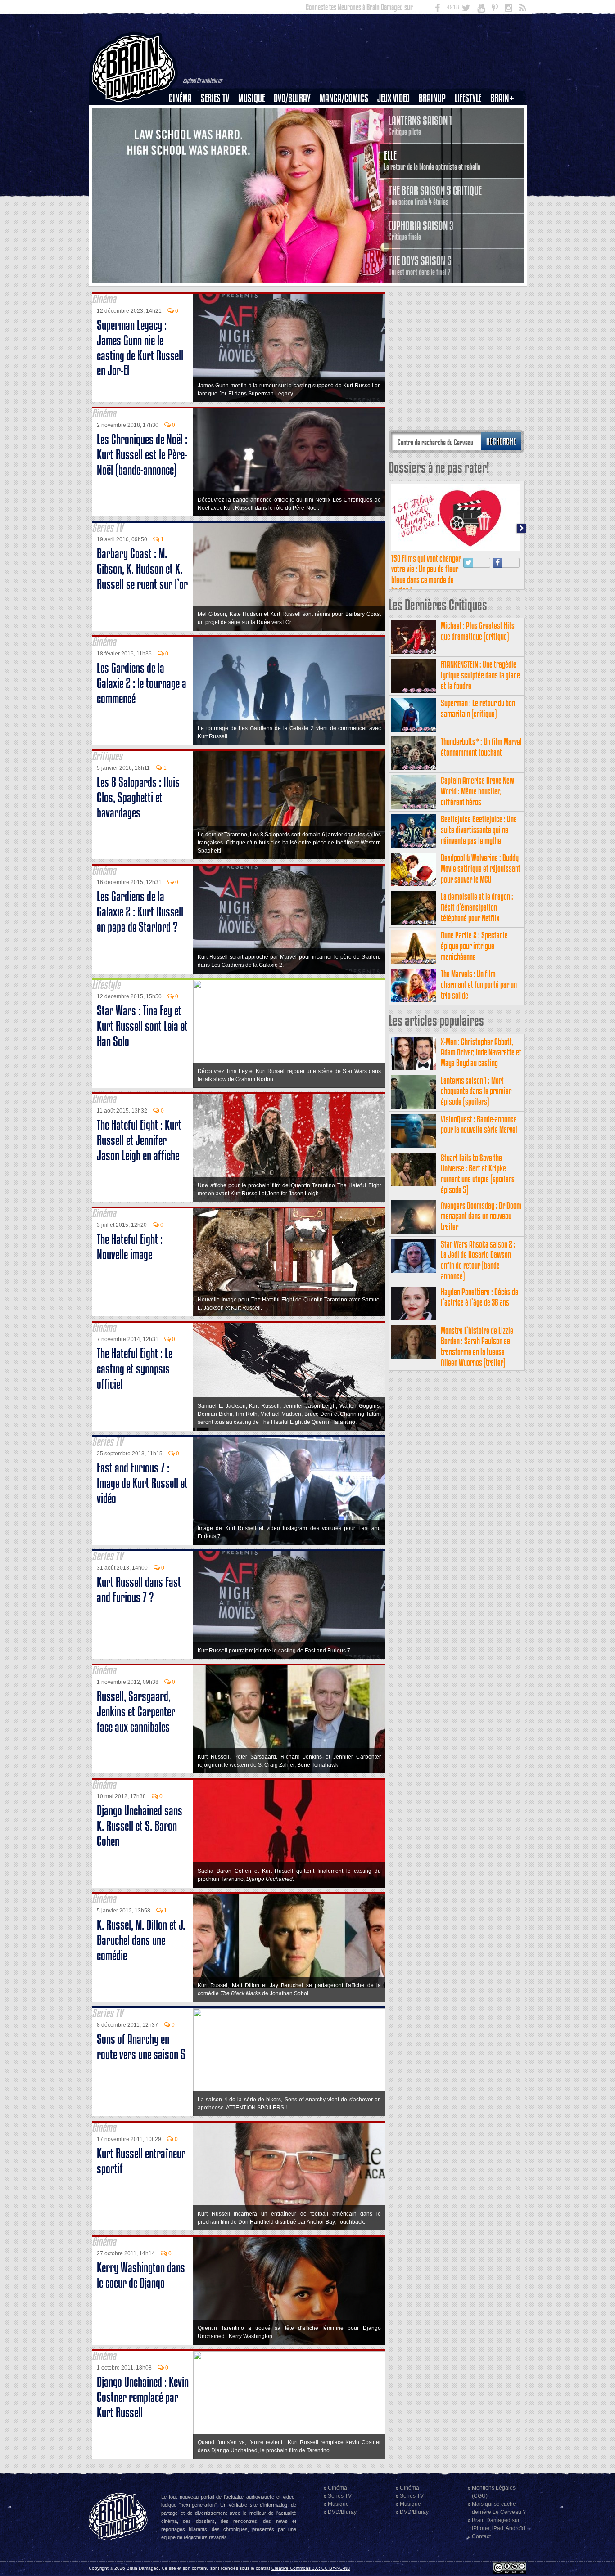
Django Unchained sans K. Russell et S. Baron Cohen (140, 1826)
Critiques (184, 114)
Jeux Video (393, 98)
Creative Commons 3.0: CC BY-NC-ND (311, 2568)
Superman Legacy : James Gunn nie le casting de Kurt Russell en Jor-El (140, 348)
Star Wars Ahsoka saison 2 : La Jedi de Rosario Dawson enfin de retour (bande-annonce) (478, 1260)
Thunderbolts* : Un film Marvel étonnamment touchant (481, 747)
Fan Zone (505, 114)
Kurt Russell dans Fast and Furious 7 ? (139, 1590)
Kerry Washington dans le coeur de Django (141, 2275)
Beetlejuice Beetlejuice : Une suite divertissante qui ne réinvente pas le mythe (479, 830)
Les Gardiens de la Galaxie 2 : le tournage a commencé (142, 683)
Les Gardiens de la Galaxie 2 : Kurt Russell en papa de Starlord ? (140, 912)
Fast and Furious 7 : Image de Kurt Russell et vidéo (142, 1483)
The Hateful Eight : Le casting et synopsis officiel (135, 1369)
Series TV (215, 98)
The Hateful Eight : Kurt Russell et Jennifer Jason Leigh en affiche (139, 1140)
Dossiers (184, 129)
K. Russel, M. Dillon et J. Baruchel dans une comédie (141, 1940)
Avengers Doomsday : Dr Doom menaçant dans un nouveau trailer (481, 1216)
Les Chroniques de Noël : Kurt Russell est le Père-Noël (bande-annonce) (142, 455)
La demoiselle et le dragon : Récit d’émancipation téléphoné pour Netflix (477, 907)
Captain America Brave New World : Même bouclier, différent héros (477, 791)
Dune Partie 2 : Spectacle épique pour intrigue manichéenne (474, 946)
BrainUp (432, 98)
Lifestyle (468, 98)
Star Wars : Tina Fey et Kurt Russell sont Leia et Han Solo (142, 1026)
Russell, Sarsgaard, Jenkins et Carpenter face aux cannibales (136, 1712)
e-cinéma (184, 144)
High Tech (471, 144)
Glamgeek (471, 129)
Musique (251, 98)
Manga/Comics (344, 98)
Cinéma (180, 98)
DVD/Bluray (292, 98)
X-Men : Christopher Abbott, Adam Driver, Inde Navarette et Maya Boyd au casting (481, 1052)
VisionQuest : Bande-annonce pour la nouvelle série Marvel (479, 1124)
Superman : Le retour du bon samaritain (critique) (478, 708)
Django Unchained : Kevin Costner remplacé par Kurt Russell (143, 2397)
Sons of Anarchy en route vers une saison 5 (141, 2047)
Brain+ (502, 98)
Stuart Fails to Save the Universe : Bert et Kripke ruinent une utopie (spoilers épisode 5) (478, 1174)
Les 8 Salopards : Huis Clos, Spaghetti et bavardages (138, 797)
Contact (481, 2536)
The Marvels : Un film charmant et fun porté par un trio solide (479, 985)
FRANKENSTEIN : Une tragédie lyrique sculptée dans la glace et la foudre (480, 675)
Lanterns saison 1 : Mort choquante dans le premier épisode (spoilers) (476, 1091)
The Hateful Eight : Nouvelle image (130, 1247)
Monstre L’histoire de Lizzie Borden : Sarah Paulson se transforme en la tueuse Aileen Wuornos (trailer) (477, 1346)
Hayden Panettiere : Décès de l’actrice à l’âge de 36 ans (479, 1297)
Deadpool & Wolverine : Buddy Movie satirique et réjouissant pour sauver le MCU (481, 868)
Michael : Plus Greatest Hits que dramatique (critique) (478, 631)
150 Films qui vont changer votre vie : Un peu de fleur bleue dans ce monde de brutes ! (426, 574)
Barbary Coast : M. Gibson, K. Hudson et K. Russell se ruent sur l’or (142, 569)
